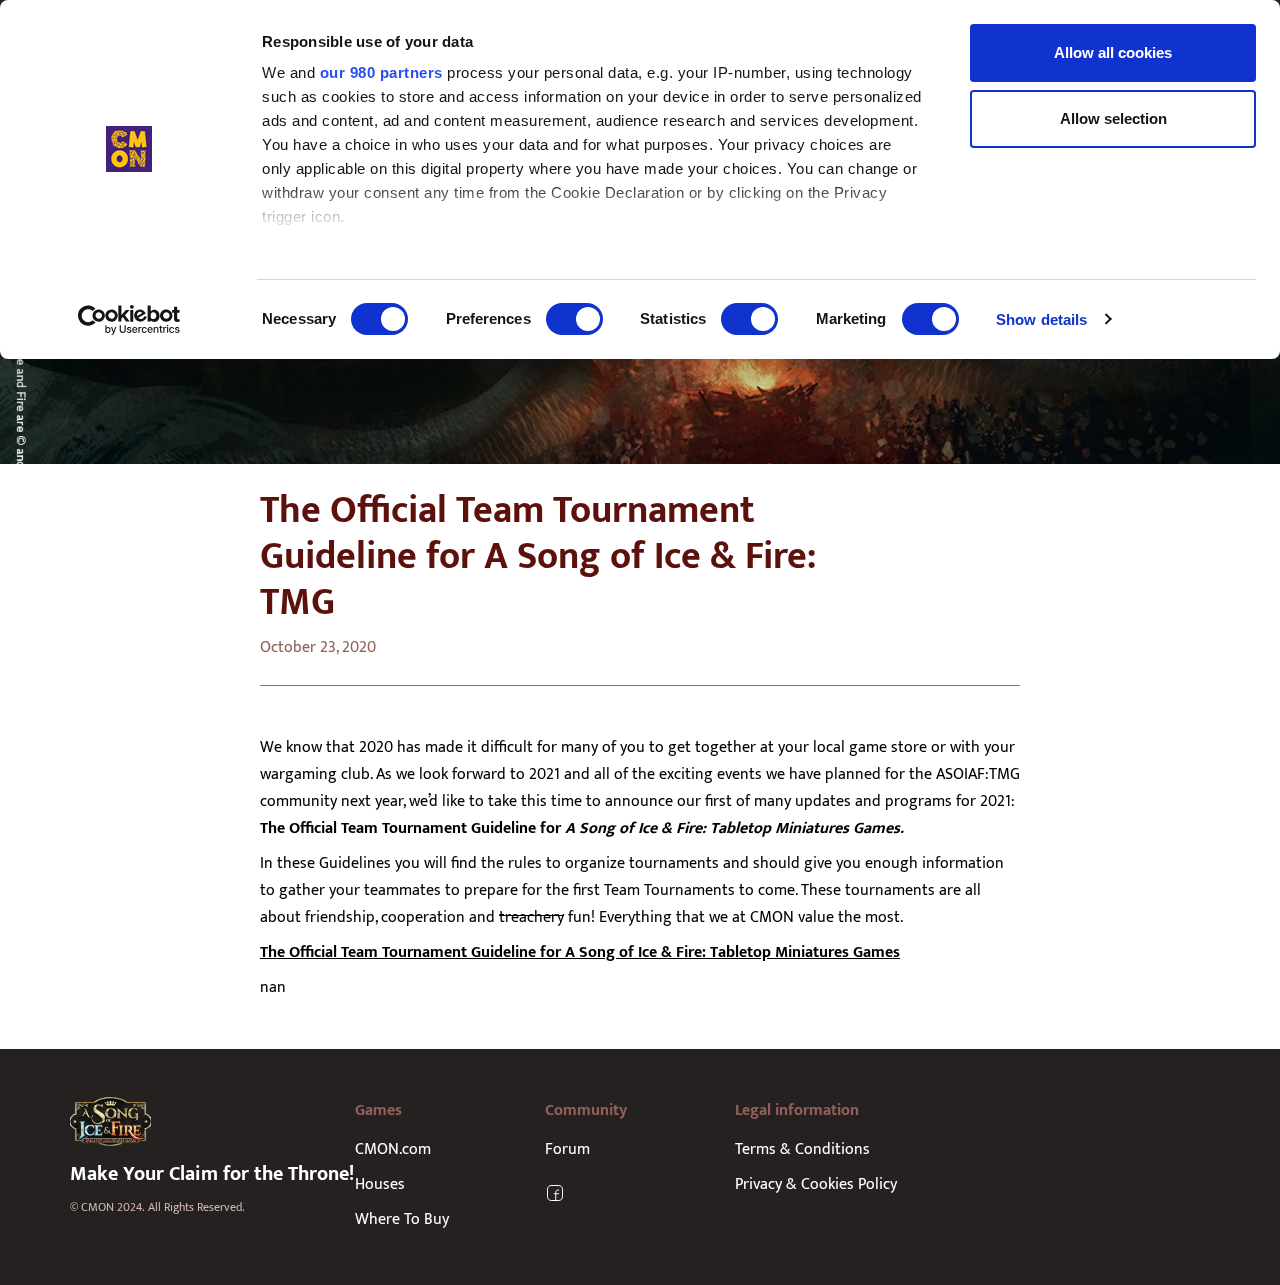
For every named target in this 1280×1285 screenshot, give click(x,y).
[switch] (574, 319)
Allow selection (1113, 118)
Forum (567, 1149)
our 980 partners (381, 72)
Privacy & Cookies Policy (816, 1184)
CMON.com (393, 1149)
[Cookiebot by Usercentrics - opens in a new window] (129, 320)
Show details (1041, 319)
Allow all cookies (1113, 52)
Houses (380, 1184)
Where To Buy (402, 1219)
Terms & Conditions (802, 1149)
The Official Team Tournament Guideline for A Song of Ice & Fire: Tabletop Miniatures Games (580, 952)
